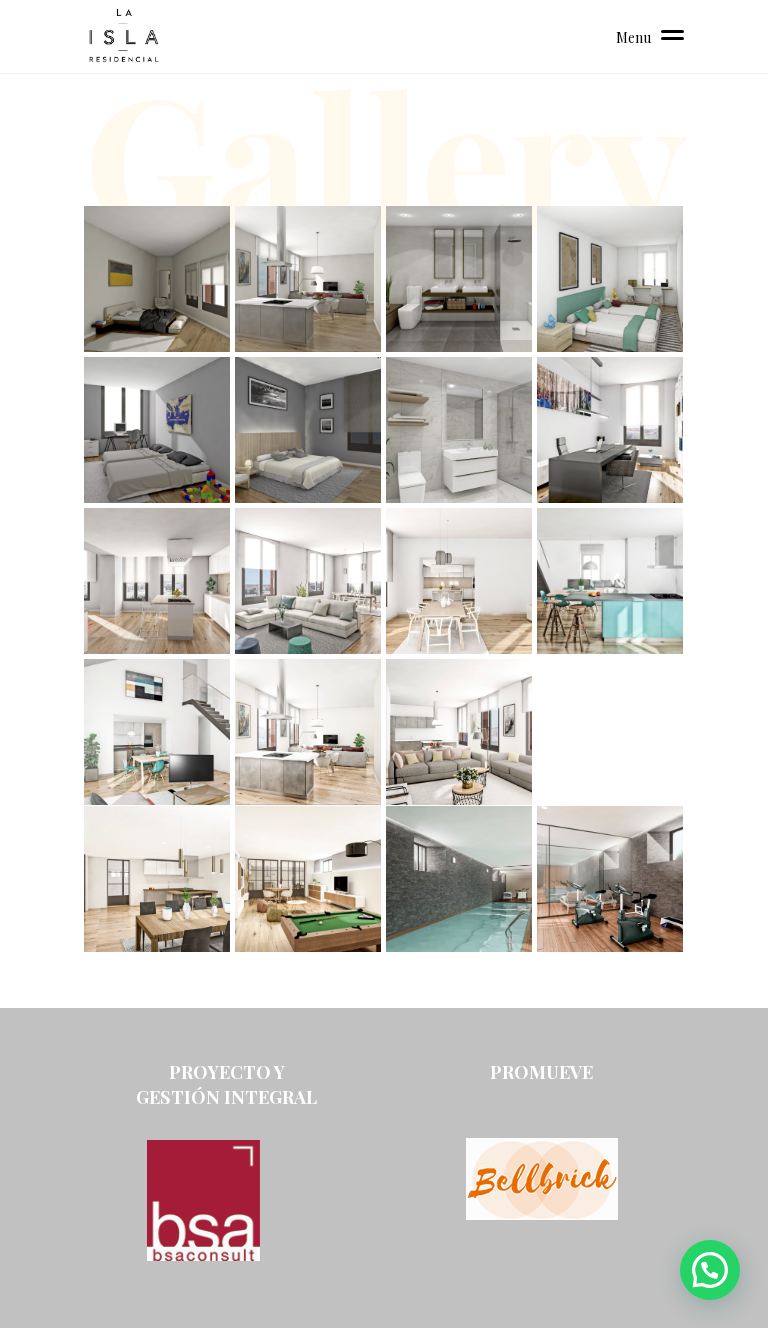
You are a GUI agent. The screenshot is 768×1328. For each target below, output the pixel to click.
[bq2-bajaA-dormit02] (157, 430)
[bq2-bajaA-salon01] (308, 581)
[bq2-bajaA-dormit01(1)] (308, 430)
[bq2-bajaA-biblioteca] (610, 430)
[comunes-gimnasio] (610, 879)
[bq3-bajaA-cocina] (308, 279)
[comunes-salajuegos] (308, 879)
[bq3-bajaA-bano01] (459, 279)
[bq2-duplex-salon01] (157, 732)
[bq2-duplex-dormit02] (610, 279)
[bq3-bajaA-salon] (459, 732)
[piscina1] (459, 879)
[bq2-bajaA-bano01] (459, 430)
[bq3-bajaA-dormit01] (157, 279)
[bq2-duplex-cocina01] (610, 581)
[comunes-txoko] (157, 879)
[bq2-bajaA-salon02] (459, 581)
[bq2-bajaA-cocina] (157, 581)
